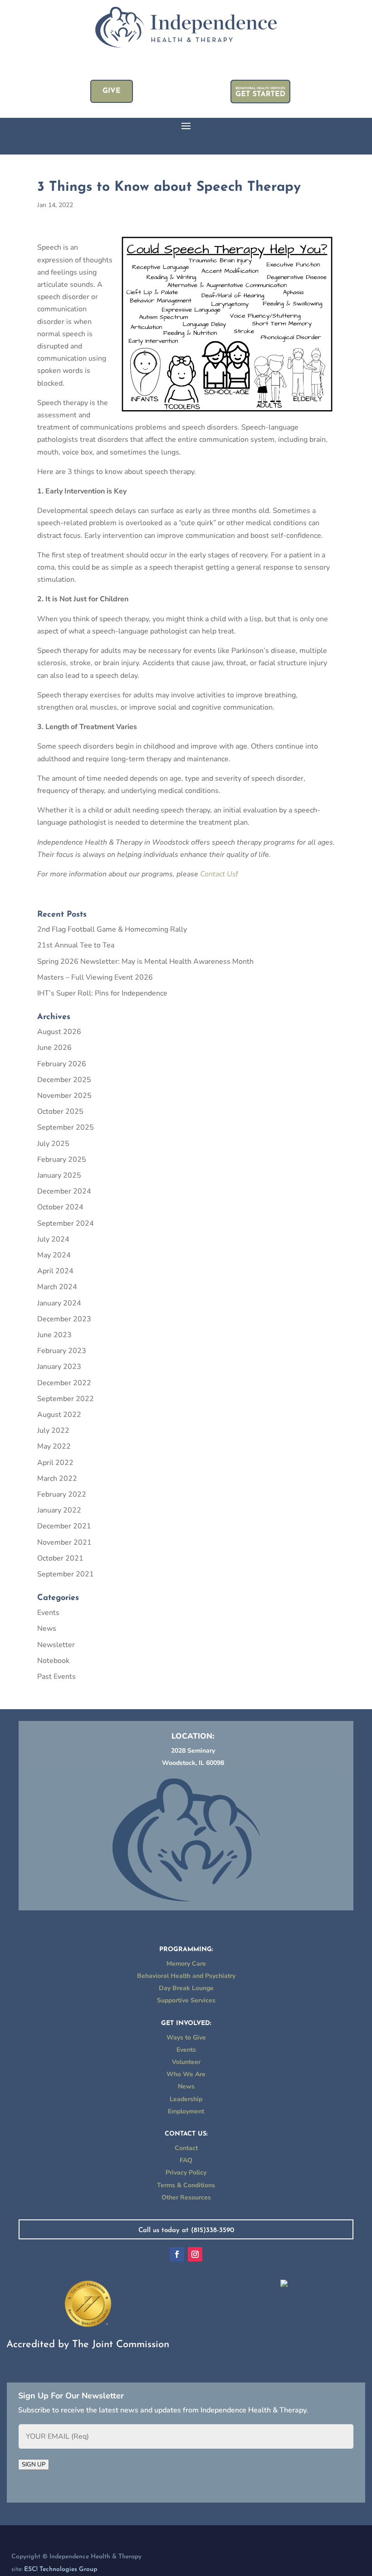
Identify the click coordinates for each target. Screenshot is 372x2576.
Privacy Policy (186, 2172)
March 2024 (57, 1287)
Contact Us (218, 874)
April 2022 (55, 1463)
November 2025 (64, 1096)
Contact (186, 2148)
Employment (186, 2111)
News (47, 1629)
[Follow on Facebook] (177, 2254)
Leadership (186, 2099)
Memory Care (186, 1964)
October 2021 (60, 1558)
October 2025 (60, 1112)
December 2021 (64, 1526)
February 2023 (62, 1351)
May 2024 (54, 1255)
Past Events (56, 1677)
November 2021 (64, 1542)
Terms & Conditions (186, 2185)
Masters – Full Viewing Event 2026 (95, 977)
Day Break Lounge (186, 1988)
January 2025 (59, 1175)
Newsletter (56, 1645)
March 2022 (57, 1479)
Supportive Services (186, 2000)
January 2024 (59, 1303)
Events (48, 1613)
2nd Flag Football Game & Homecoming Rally (112, 929)
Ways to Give (186, 2037)
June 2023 (54, 1335)
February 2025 (62, 1160)
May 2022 (54, 1446)
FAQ (186, 2160)
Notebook (53, 1661)
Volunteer (186, 2062)
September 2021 (66, 1574)
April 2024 (55, 1271)
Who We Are (186, 2074)
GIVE (112, 91)
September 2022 (66, 1399)
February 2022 (62, 1494)
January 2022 (59, 1510)
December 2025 (64, 1080)
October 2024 (60, 1207)
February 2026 (62, 1064)
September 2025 (66, 1127)
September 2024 (66, 1223)
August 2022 (59, 1415)
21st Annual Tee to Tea (76, 945)
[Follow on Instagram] (195, 2254)
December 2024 (64, 1191)
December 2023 (64, 1319)
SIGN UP (34, 2465)
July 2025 (53, 1144)
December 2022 (64, 1383)
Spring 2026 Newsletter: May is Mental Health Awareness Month (145, 962)
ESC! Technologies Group (61, 2569)
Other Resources (186, 2197)
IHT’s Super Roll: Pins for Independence (102, 993)
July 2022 (53, 1431)
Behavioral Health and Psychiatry (186, 1976)
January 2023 (59, 1367)
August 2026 (59, 1032)
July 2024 (53, 1239)
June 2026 (54, 1048)
